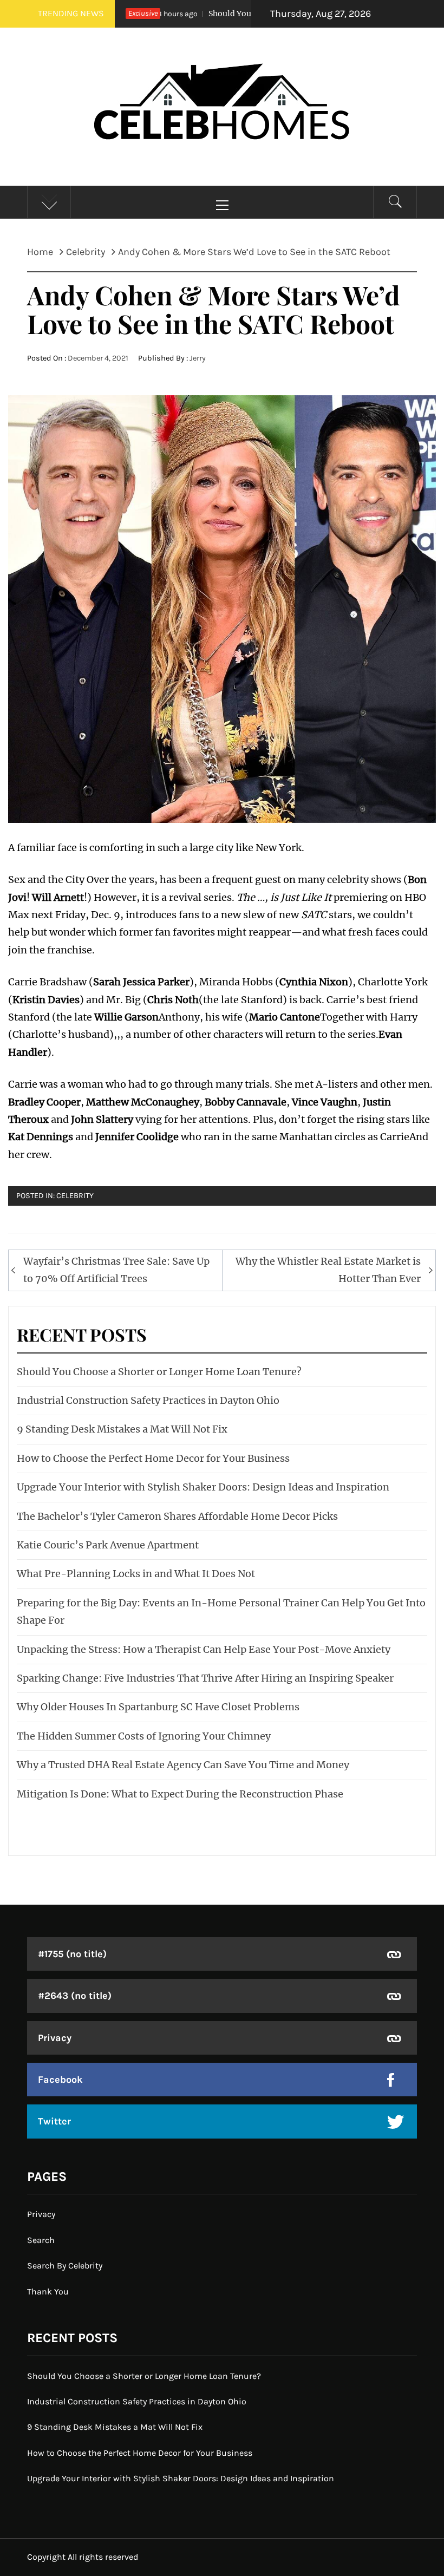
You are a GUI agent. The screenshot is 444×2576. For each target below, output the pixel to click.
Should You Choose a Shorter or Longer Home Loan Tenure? (159, 1372)
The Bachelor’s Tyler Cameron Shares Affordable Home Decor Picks (177, 1516)
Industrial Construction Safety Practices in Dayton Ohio (148, 1400)
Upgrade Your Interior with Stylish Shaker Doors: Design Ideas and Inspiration (203, 1487)
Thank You (48, 2291)
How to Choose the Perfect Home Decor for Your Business (153, 1458)
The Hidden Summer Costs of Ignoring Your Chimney (144, 1736)
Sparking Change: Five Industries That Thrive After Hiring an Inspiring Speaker (205, 1678)
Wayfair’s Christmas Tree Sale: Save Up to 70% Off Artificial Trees (116, 1270)
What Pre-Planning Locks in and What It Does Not (136, 1574)
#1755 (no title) (72, 1954)
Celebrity (75, 1196)
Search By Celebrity (65, 2266)
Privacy (55, 2038)
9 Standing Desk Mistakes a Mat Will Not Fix (122, 1429)
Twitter (54, 2121)
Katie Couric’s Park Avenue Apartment (108, 1545)
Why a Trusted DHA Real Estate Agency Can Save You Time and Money (183, 1765)
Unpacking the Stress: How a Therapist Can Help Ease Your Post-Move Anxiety (204, 1649)
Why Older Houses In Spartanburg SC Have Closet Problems (158, 1707)
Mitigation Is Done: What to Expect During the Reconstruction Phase (180, 1794)
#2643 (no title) (75, 1996)
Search (41, 2240)
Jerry (198, 358)
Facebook (60, 2080)
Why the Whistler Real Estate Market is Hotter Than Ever (328, 1270)
